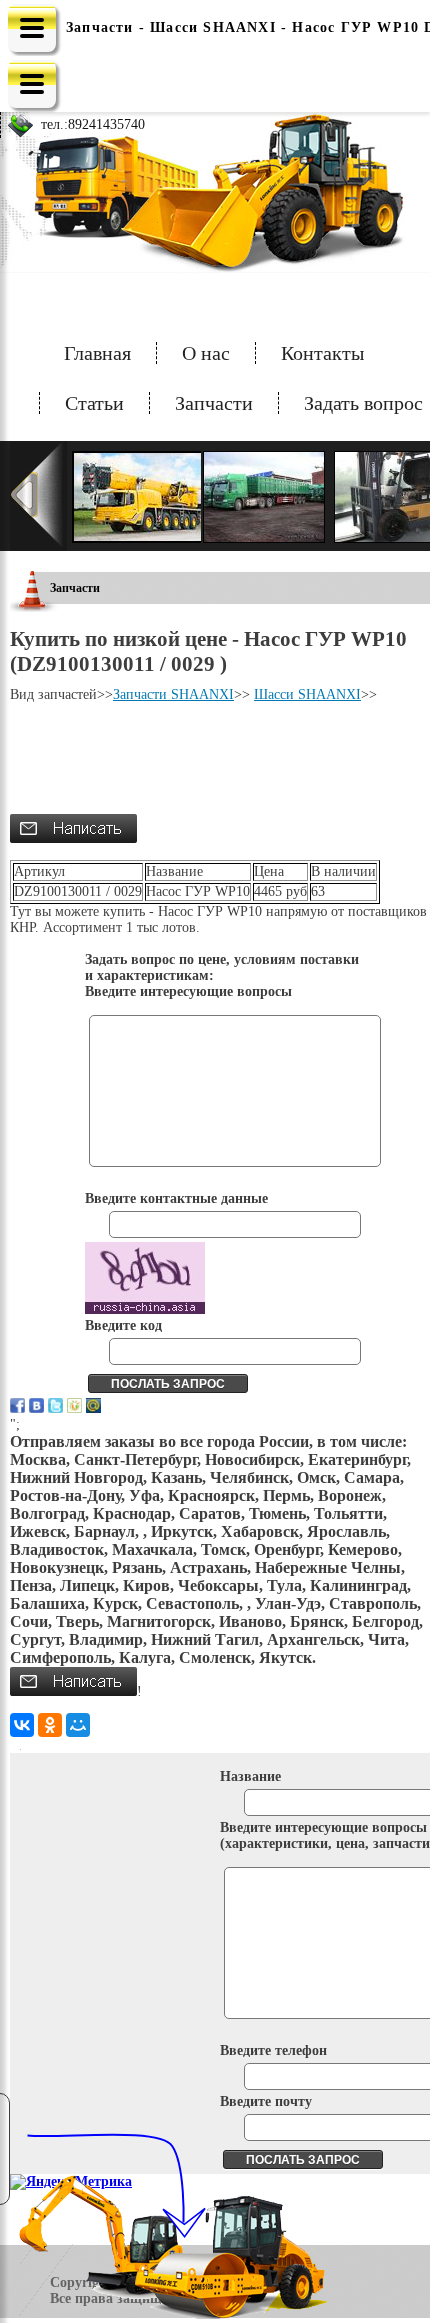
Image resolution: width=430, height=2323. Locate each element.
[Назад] (38, 496)
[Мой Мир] (78, 1725)
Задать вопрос (363, 403)
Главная (97, 353)
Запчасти (214, 403)
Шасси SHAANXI (307, 694)
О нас (206, 353)
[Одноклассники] (50, 1725)
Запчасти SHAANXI (173, 694)
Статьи (94, 403)
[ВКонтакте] (22, 1725)
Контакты (322, 353)
